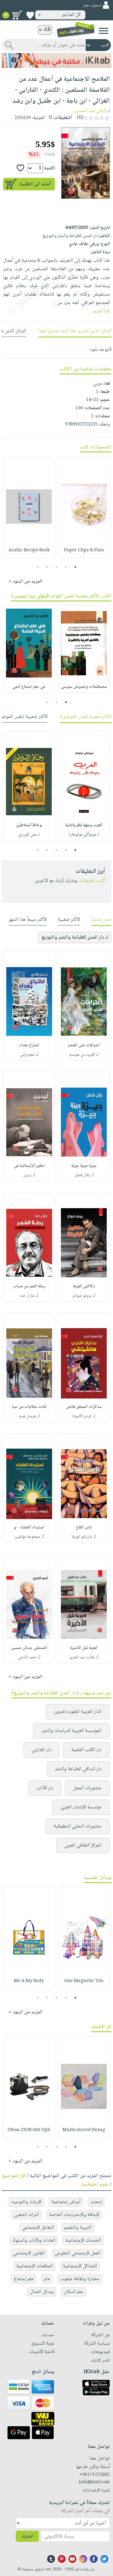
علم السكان (73, 2292)
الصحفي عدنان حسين (29, 1648)
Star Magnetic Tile (84, 1981)
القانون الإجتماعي (29, 2253)
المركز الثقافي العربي (83, 1845)
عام (47, 2279)
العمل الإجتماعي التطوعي (77, 2253)
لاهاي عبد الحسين (90, 111)
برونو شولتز (82, 1296)
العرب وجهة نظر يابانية (84, 825)
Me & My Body (29, 1981)
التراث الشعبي (27, 2215)
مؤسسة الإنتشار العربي (81, 1807)
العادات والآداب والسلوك (34, 2241)
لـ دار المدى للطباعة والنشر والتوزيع (75, 938)
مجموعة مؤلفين (27, 1537)
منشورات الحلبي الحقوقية (78, 1826)
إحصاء (96, 2202)
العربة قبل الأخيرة (84, 1648)
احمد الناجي (27, 1657)
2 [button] (66, 567)
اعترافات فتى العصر (84, 1045)
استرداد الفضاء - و (29, 1528)
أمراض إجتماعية (66, 2202)
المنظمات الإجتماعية (35, 2266)
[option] (84, 507)
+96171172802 (95, 2475)
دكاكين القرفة (84, 1286)
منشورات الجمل (87, 1788)
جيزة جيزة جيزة (84, 1166)
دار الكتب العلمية (86, 1750)
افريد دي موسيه (82, 1055)
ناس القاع (84, 1528)
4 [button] (47, 567)
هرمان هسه (27, 1416)
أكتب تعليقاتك (92, 881)
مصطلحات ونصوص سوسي (84, 687)
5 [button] (38, 567)
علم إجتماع (24, 2279)
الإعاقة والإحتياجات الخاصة (74, 2215)
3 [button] (57, 567)
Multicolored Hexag (84, 2130)
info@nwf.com (94, 2482)
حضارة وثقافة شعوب (80, 2279)
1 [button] (75, 567)
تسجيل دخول (92, 5)
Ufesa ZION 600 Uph (29, 2130)
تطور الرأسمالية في (29, 1166)
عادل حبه (27, 1296)
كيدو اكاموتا (82, 1416)
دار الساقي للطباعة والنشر (78, 1769)
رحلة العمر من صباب (29, 1286)
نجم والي (27, 1055)
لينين (27, 1175)
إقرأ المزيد (101, 311)
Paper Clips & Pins (84, 550)
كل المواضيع (14, 2176)
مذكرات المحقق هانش (84, 1407)
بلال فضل (82, 1175)
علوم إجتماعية (95, 2184)
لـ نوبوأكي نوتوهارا (84, 835)
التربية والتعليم (78, 2228)
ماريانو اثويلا (82, 1537)
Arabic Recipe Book (29, 550)
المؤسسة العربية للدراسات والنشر (71, 1731)
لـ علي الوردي (29, 835)
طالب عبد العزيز (82, 1657)
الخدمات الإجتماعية (83, 2241)
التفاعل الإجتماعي (38, 2228)
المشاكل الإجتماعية (80, 2266)
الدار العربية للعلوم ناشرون (78, 1712)
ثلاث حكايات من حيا (29, 1407)
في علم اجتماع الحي (29, 687)
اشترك (27, 2536)
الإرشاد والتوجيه (26, 2202)
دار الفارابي (41, 1750)
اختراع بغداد (29, 1045)
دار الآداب (45, 1788)
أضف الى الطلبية (35, 184)
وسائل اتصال (42, 2292)
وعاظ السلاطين (29, 825)
